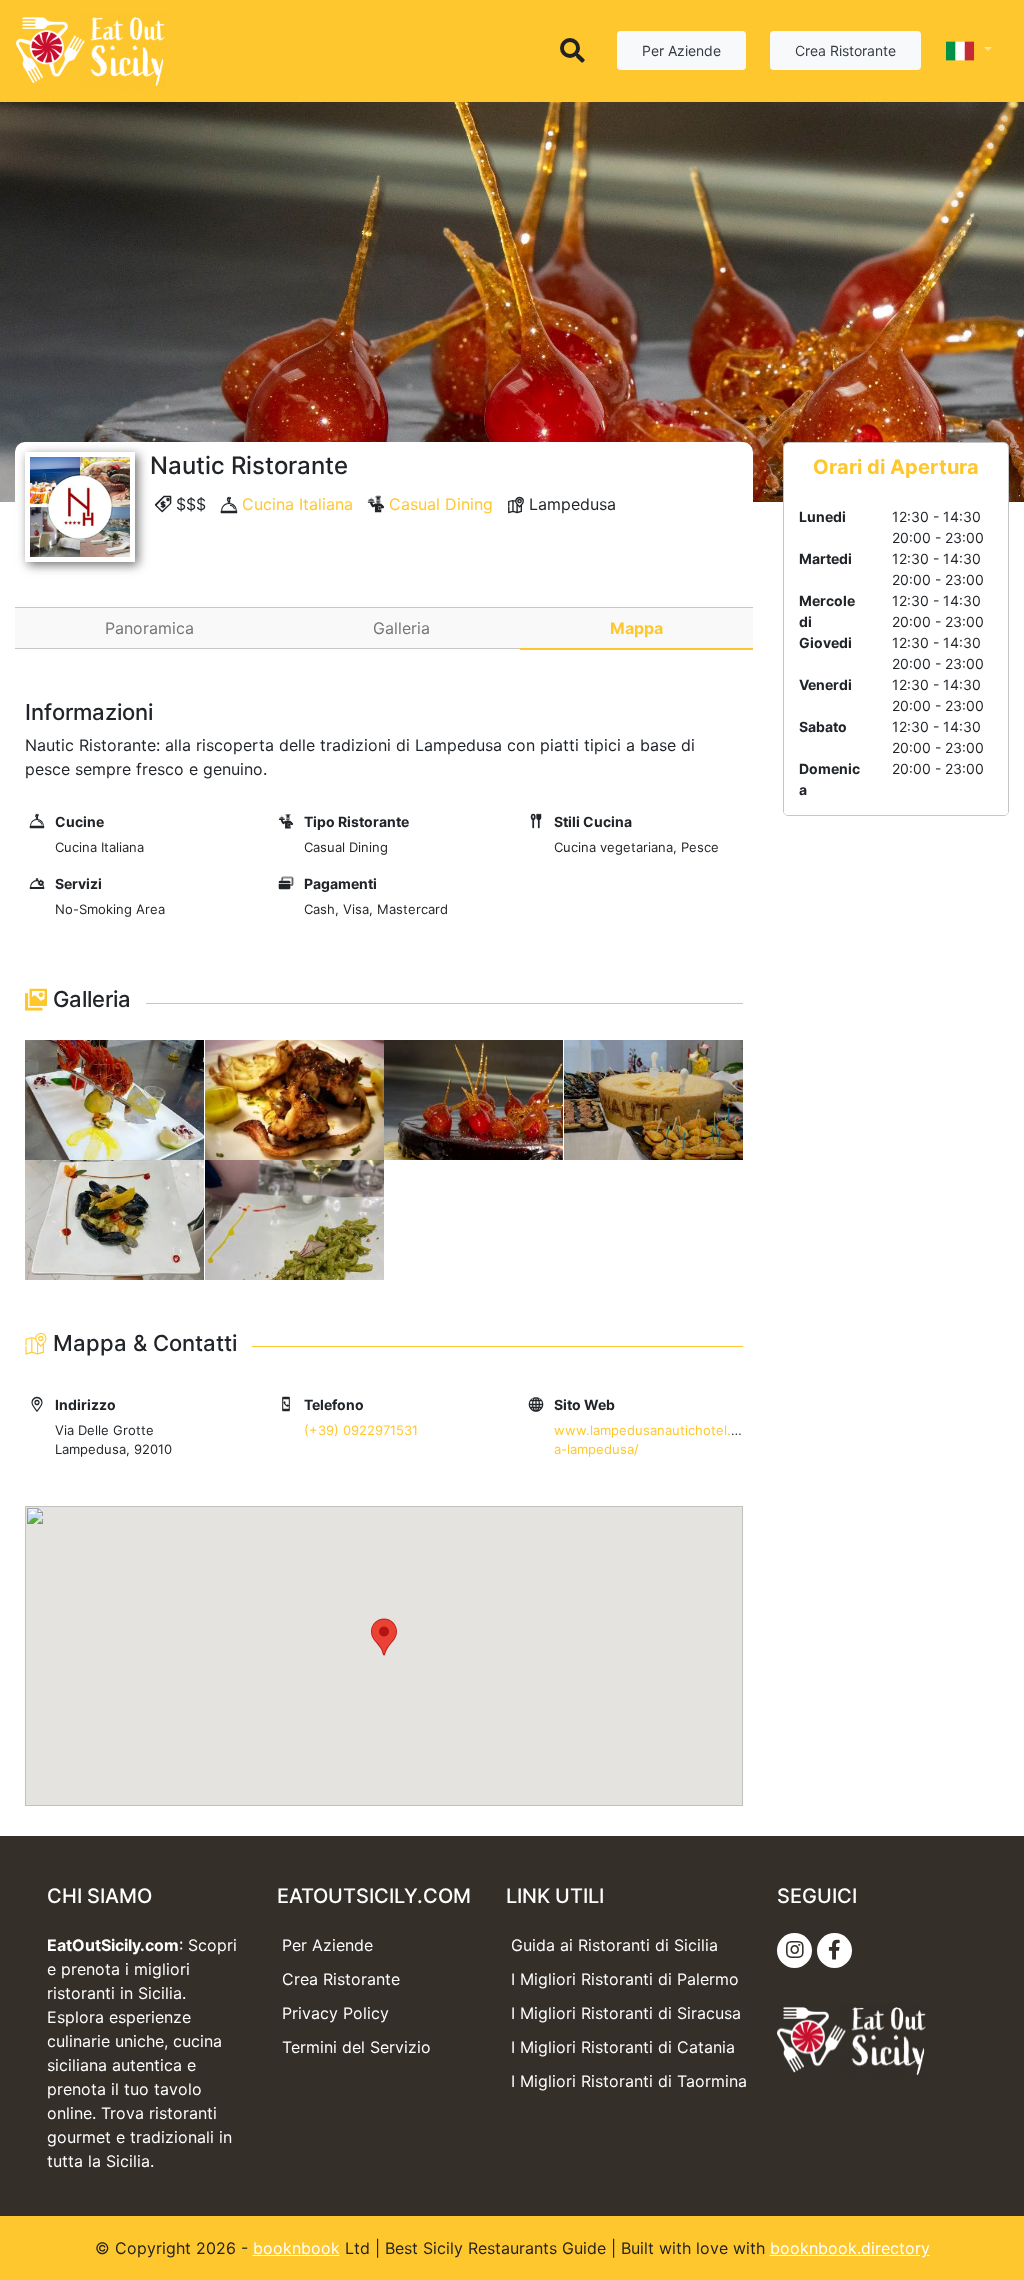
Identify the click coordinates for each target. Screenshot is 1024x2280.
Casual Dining (441, 504)
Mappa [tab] (636, 628)
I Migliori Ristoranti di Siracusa (626, 2013)
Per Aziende (681, 50)
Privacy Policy (335, 2013)
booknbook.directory (850, 2248)
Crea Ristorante (845, 50)
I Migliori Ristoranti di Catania (623, 2047)
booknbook (296, 2248)
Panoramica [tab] (149, 628)
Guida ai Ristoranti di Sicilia (614, 1945)
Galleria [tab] (401, 628)
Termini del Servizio (356, 2047)
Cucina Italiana (297, 504)
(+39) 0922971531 (361, 1430)
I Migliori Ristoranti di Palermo (625, 1979)
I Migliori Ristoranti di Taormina (629, 2081)
